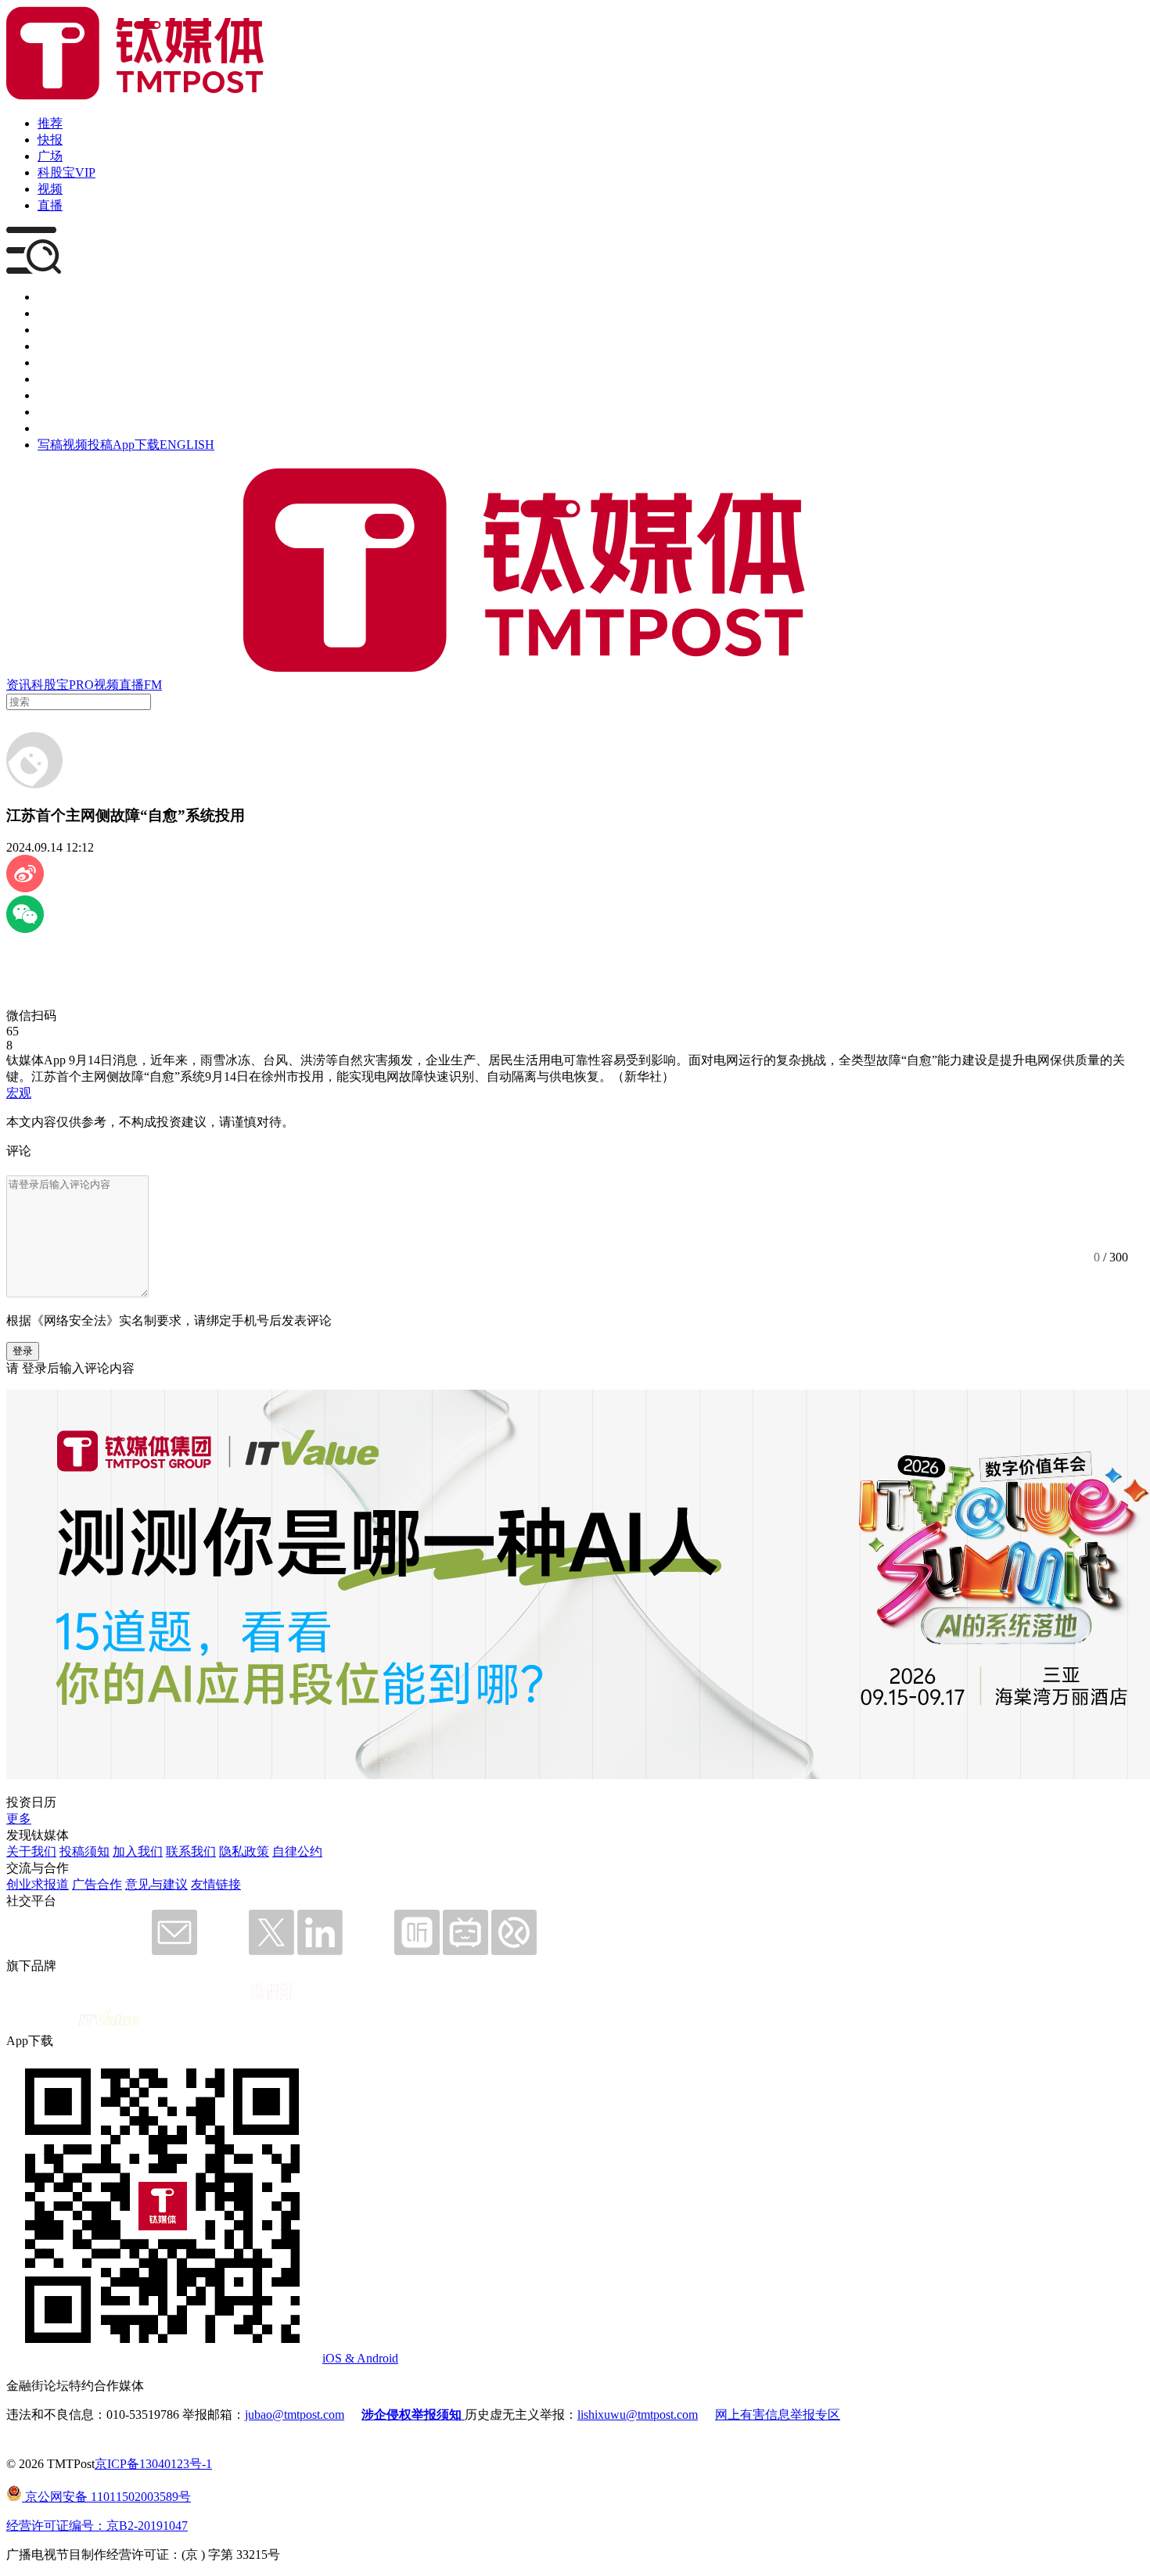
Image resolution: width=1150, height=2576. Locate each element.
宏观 (19, 1093)
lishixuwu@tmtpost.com (638, 2415)
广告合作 (97, 1884)
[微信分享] (25, 929)
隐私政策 (244, 1851)
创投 (50, 330)
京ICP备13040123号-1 (153, 2464)
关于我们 (31, 1851)
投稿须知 (84, 1851)
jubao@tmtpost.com (295, 2415)
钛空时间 (63, 379)
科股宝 (50, 685)
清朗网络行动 (75, 428)
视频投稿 (88, 445)
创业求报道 (38, 1884)
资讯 (19, 685)
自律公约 (297, 1851)
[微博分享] (25, 888)
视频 (50, 189)
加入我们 (138, 1851)
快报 (50, 140)
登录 (23, 1351)
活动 (50, 362)
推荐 (50, 123)
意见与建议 (156, 1884)
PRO (81, 685)
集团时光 (63, 395)
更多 (19, 1819)
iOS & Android (360, 2358)
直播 (50, 205)
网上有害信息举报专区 (778, 2415)
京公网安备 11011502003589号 (106, 2497)
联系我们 (191, 1851)
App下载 (136, 445)
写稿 (50, 445)
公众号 (56, 412)
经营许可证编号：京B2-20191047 (97, 2526)
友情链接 (216, 1884)
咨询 (50, 346)
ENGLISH (187, 445)
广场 (50, 156)
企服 (50, 313)
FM (153, 685)
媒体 (50, 297)
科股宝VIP (66, 172)
